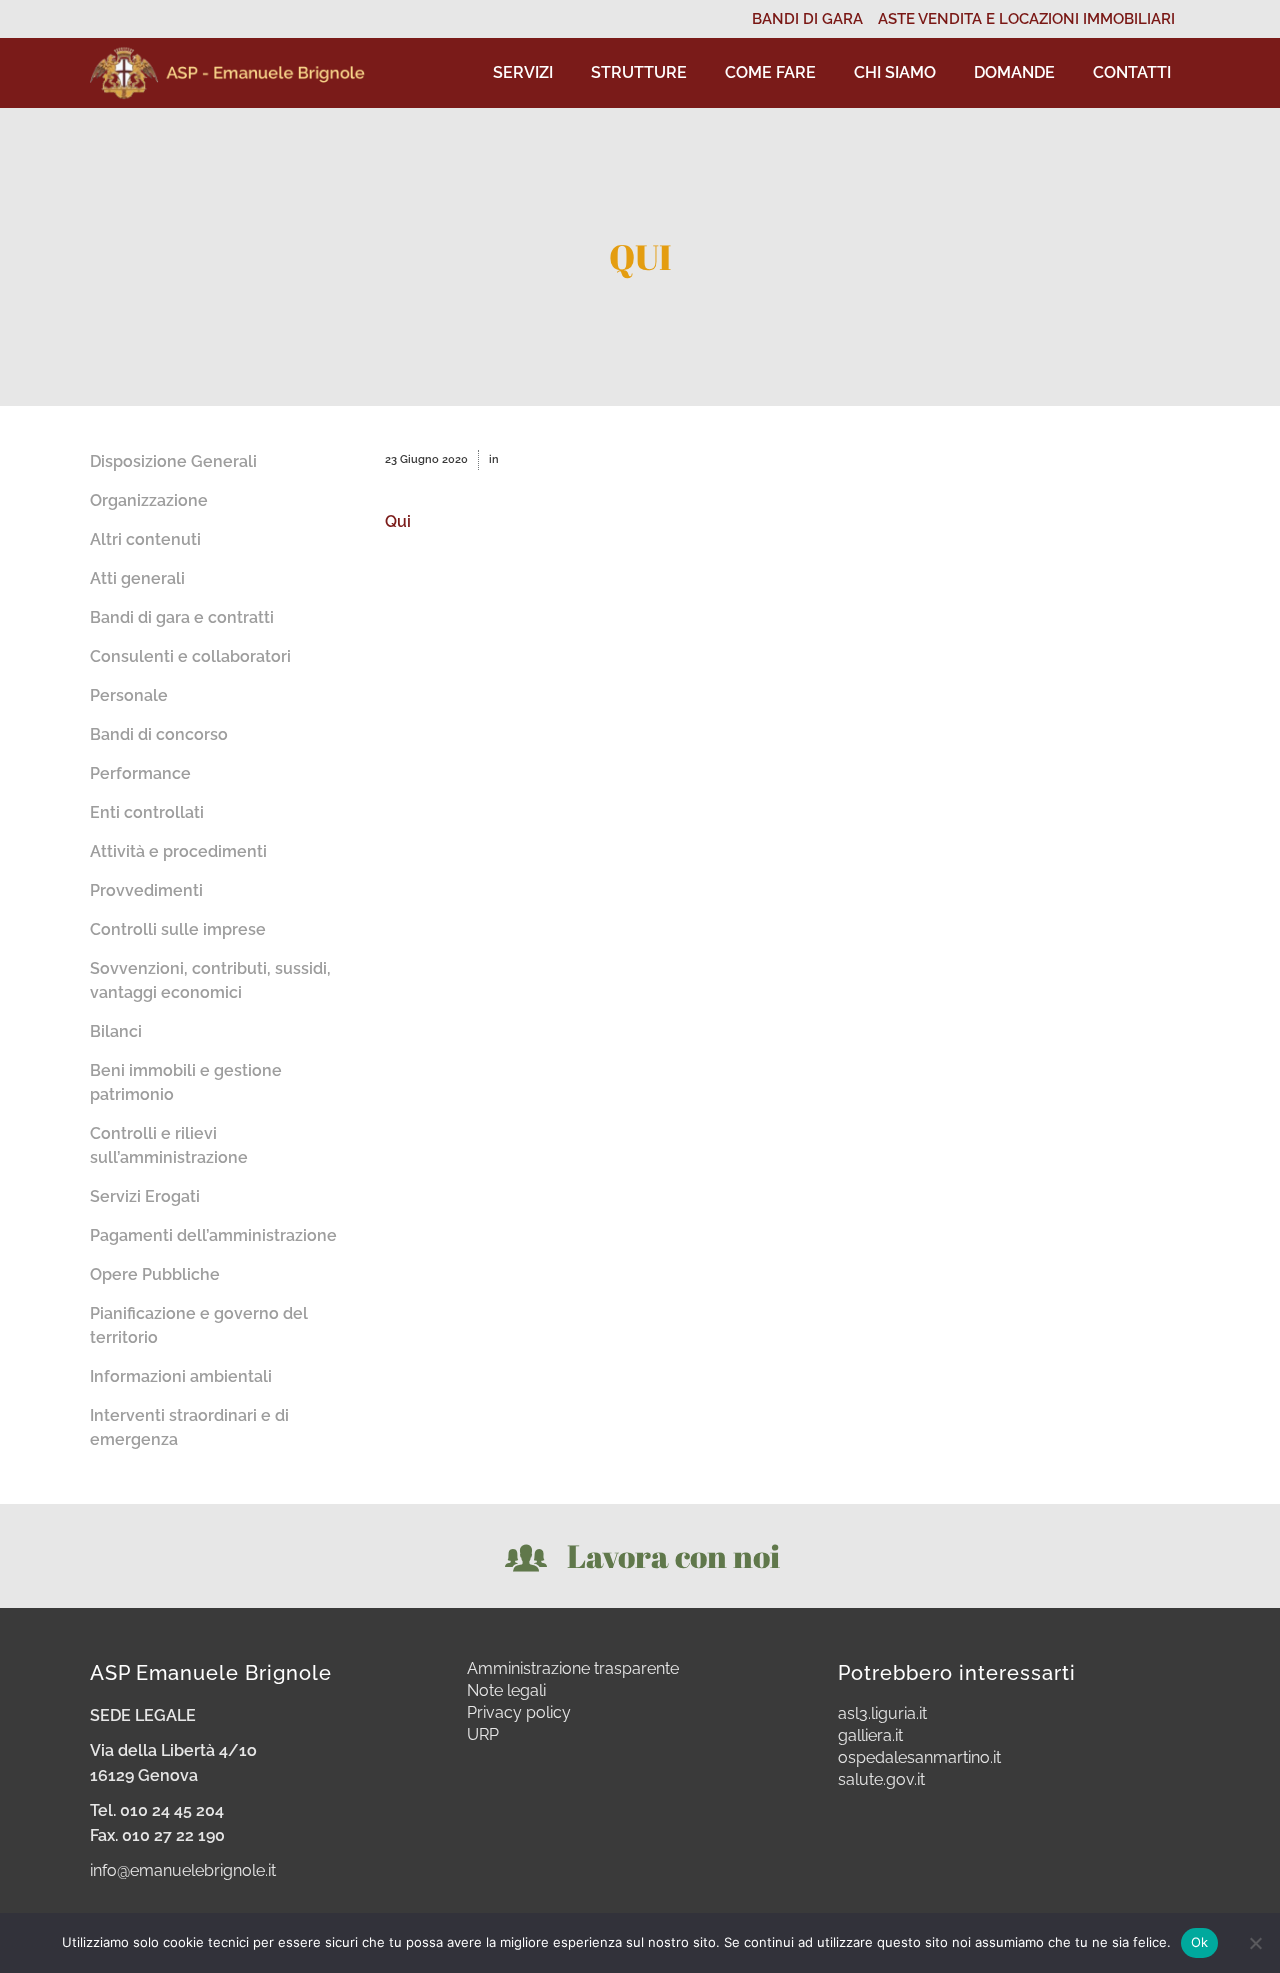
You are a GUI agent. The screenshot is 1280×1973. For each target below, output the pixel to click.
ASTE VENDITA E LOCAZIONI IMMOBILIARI (1026, 19)
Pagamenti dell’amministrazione (213, 1235)
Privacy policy (519, 1713)
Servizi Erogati (145, 1196)
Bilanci (116, 1031)
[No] (1255, 1943)
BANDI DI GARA (807, 19)
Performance (140, 773)
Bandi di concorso (159, 734)
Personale (129, 695)
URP (483, 1735)
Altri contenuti (145, 539)
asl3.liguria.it (882, 1714)
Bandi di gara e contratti (182, 617)
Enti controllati (147, 812)
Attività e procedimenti (178, 851)
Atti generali (137, 578)
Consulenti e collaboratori (190, 656)
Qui (398, 521)
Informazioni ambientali (181, 1376)
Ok (1200, 1942)
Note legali (506, 1691)
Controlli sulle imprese (178, 929)
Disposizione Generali (173, 461)
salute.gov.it (881, 1780)
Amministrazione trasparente (573, 1669)
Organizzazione (149, 500)
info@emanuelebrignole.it (183, 1870)
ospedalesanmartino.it (919, 1758)
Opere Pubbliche (155, 1274)
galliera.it (870, 1736)
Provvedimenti (146, 890)
